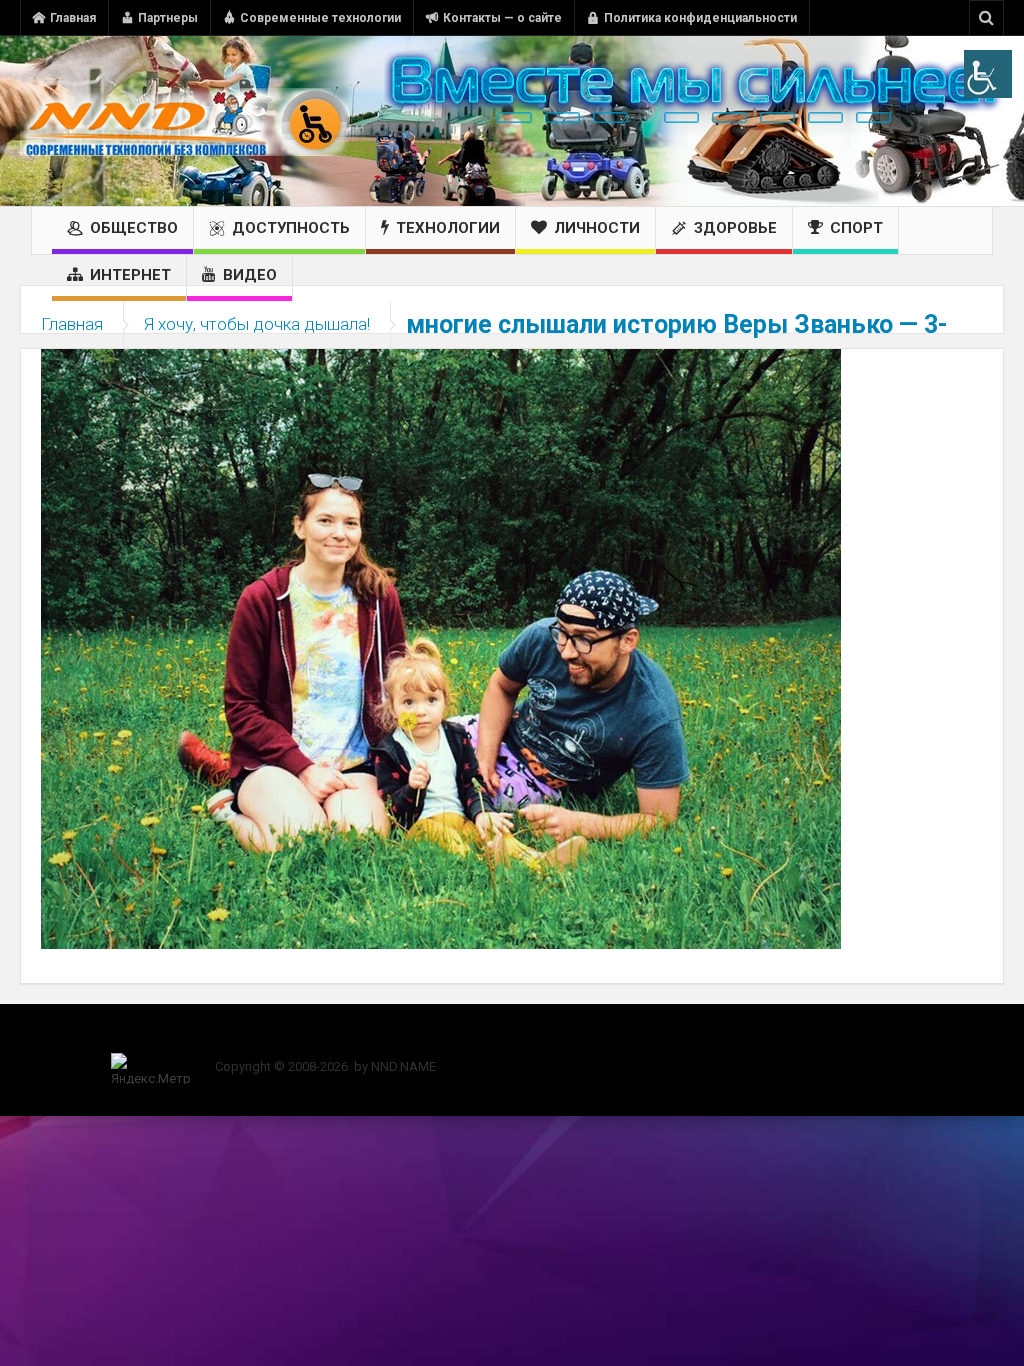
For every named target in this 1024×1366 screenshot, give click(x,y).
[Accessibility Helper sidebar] (988, 74)
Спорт (856, 228)
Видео (250, 275)
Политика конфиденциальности (700, 18)
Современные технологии (320, 18)
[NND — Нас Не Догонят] (185, 121)
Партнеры (168, 18)
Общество (134, 228)
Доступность (291, 228)
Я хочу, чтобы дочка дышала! (257, 324)
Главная (73, 18)
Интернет (130, 275)
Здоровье (735, 228)
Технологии (448, 228)
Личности (597, 228)
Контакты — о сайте (502, 18)
